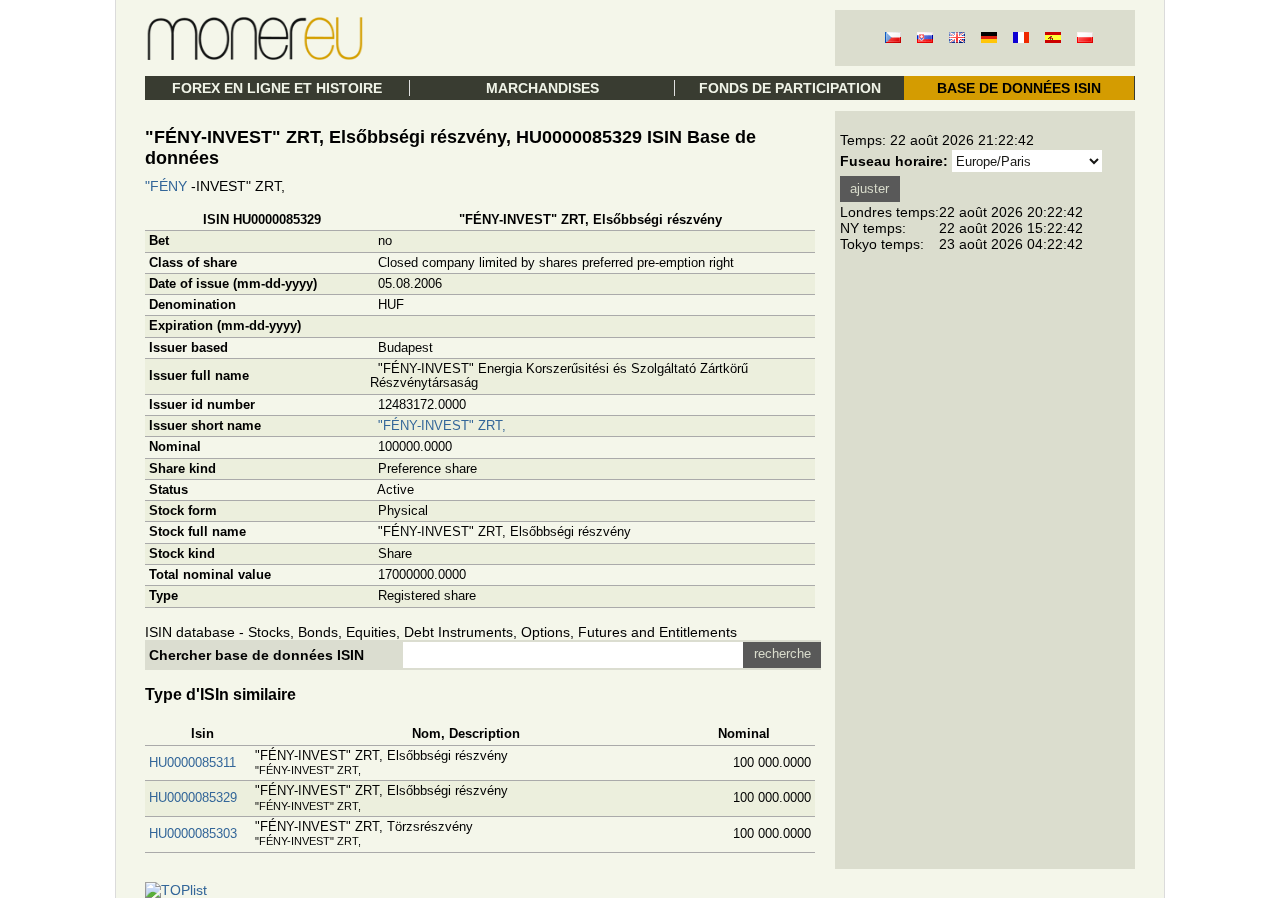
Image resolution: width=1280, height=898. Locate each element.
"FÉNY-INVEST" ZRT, (442, 425)
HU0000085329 (193, 797)
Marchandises (542, 88)
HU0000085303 (193, 833)
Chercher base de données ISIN (256, 655)
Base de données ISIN (1019, 88)
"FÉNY (166, 186)
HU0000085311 (192, 762)
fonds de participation (790, 88)
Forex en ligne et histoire (277, 88)
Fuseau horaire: (894, 161)
